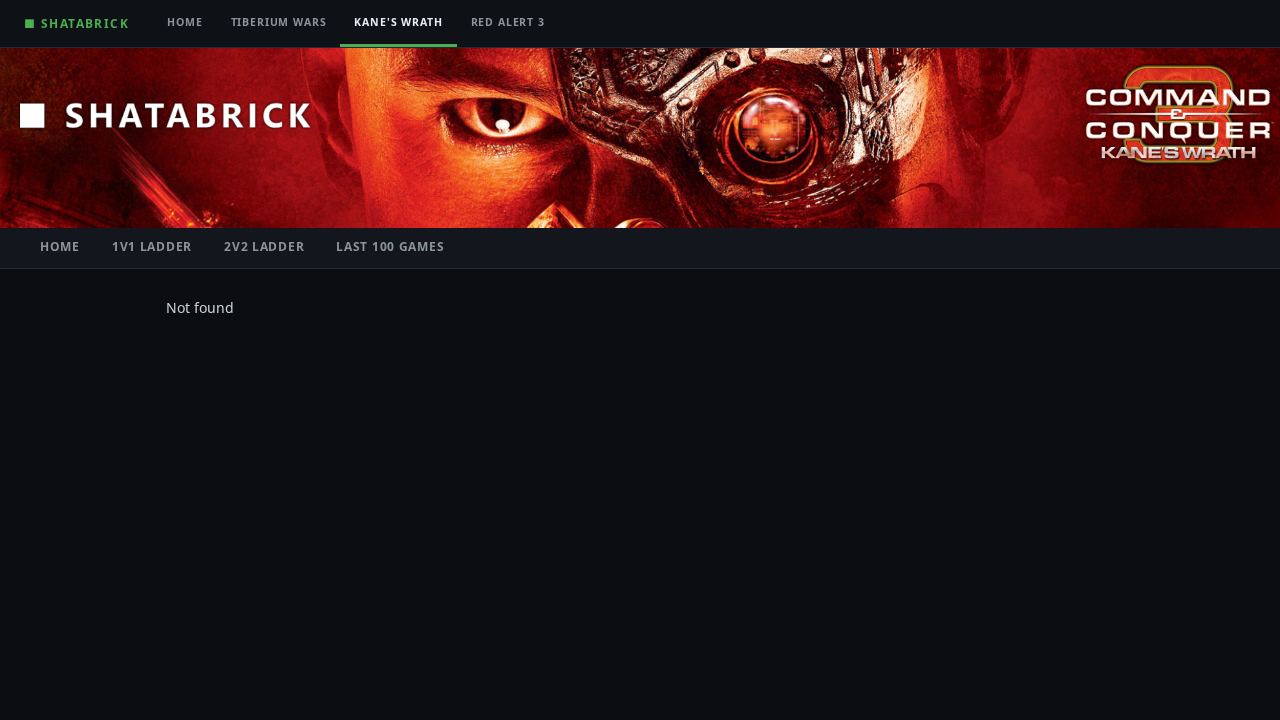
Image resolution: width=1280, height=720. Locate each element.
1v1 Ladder (152, 246)
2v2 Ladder (264, 246)
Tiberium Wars (279, 22)
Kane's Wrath (398, 22)
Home (184, 22)
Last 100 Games (390, 246)
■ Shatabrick (76, 23)
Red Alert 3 (508, 22)
